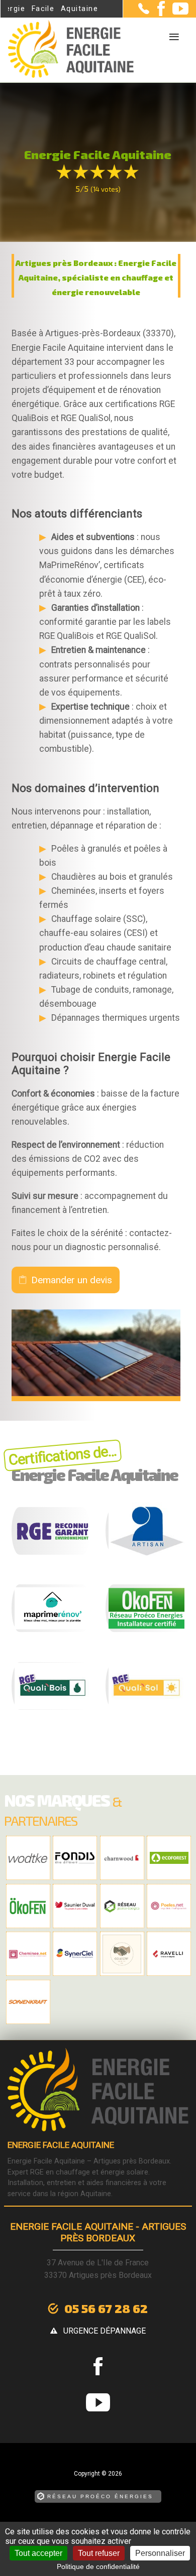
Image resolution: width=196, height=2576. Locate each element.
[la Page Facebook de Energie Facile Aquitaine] (157, 14)
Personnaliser (160, 2553)
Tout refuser (99, 2553)
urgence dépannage (105, 2331)
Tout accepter (38, 2553)
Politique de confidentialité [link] (98, 2566)
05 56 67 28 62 (106, 2308)
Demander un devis (72, 1280)
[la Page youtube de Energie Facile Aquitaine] (177, 12)
